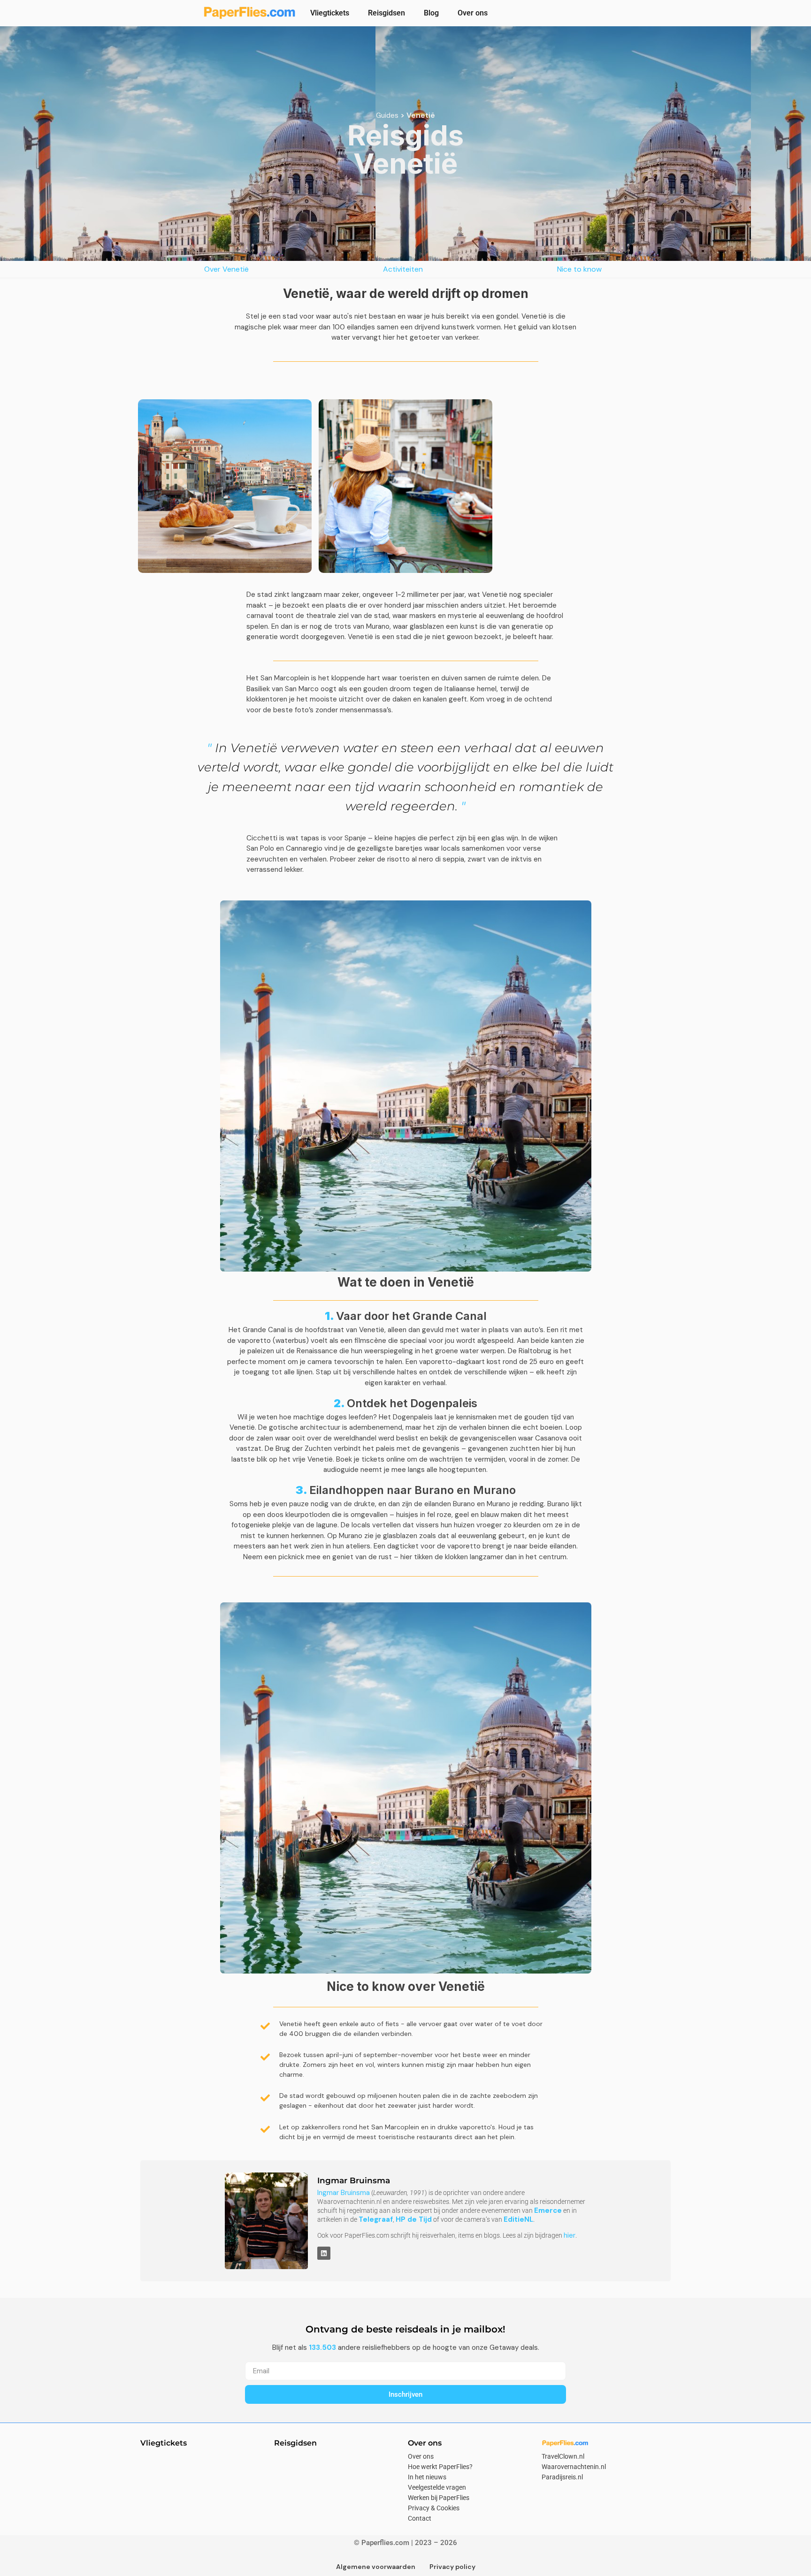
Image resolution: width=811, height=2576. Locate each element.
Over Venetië (226, 269)
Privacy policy (452, 2567)
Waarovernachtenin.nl (574, 2467)
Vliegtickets (330, 13)
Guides (387, 115)
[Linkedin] (324, 2253)
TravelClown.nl (563, 2456)
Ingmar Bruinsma (344, 2193)
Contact (420, 2518)
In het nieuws (427, 2477)
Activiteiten (403, 269)
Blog (431, 13)
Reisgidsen (386, 13)
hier (570, 2235)
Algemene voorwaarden (376, 2567)
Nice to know (579, 269)
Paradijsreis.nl (562, 2477)
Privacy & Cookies (434, 2508)
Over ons (473, 13)
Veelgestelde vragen (437, 2487)
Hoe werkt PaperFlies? (440, 2467)
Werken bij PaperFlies (439, 2498)
